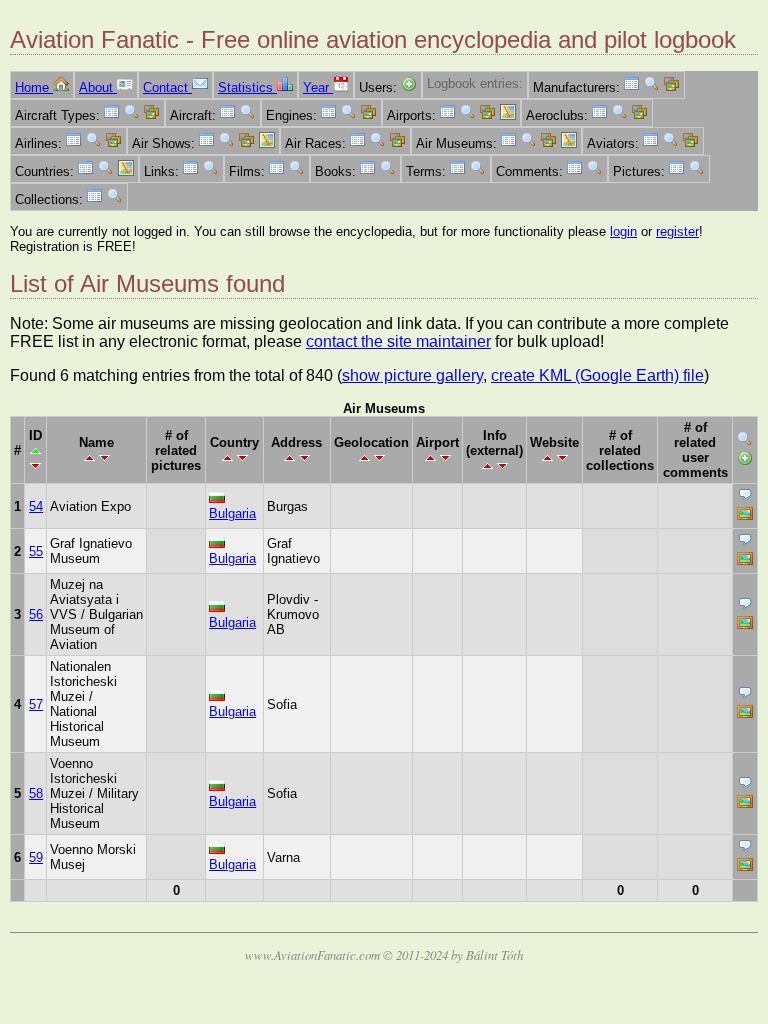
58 (36, 793)
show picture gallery (412, 375)
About (98, 87)
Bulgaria (232, 513)
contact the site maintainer (398, 341)
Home (34, 87)
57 (36, 704)
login (623, 231)
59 (36, 857)
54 (36, 506)
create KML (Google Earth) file (597, 375)
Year (318, 87)
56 (36, 614)
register (677, 231)
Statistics (247, 87)
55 (36, 551)
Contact (167, 87)
